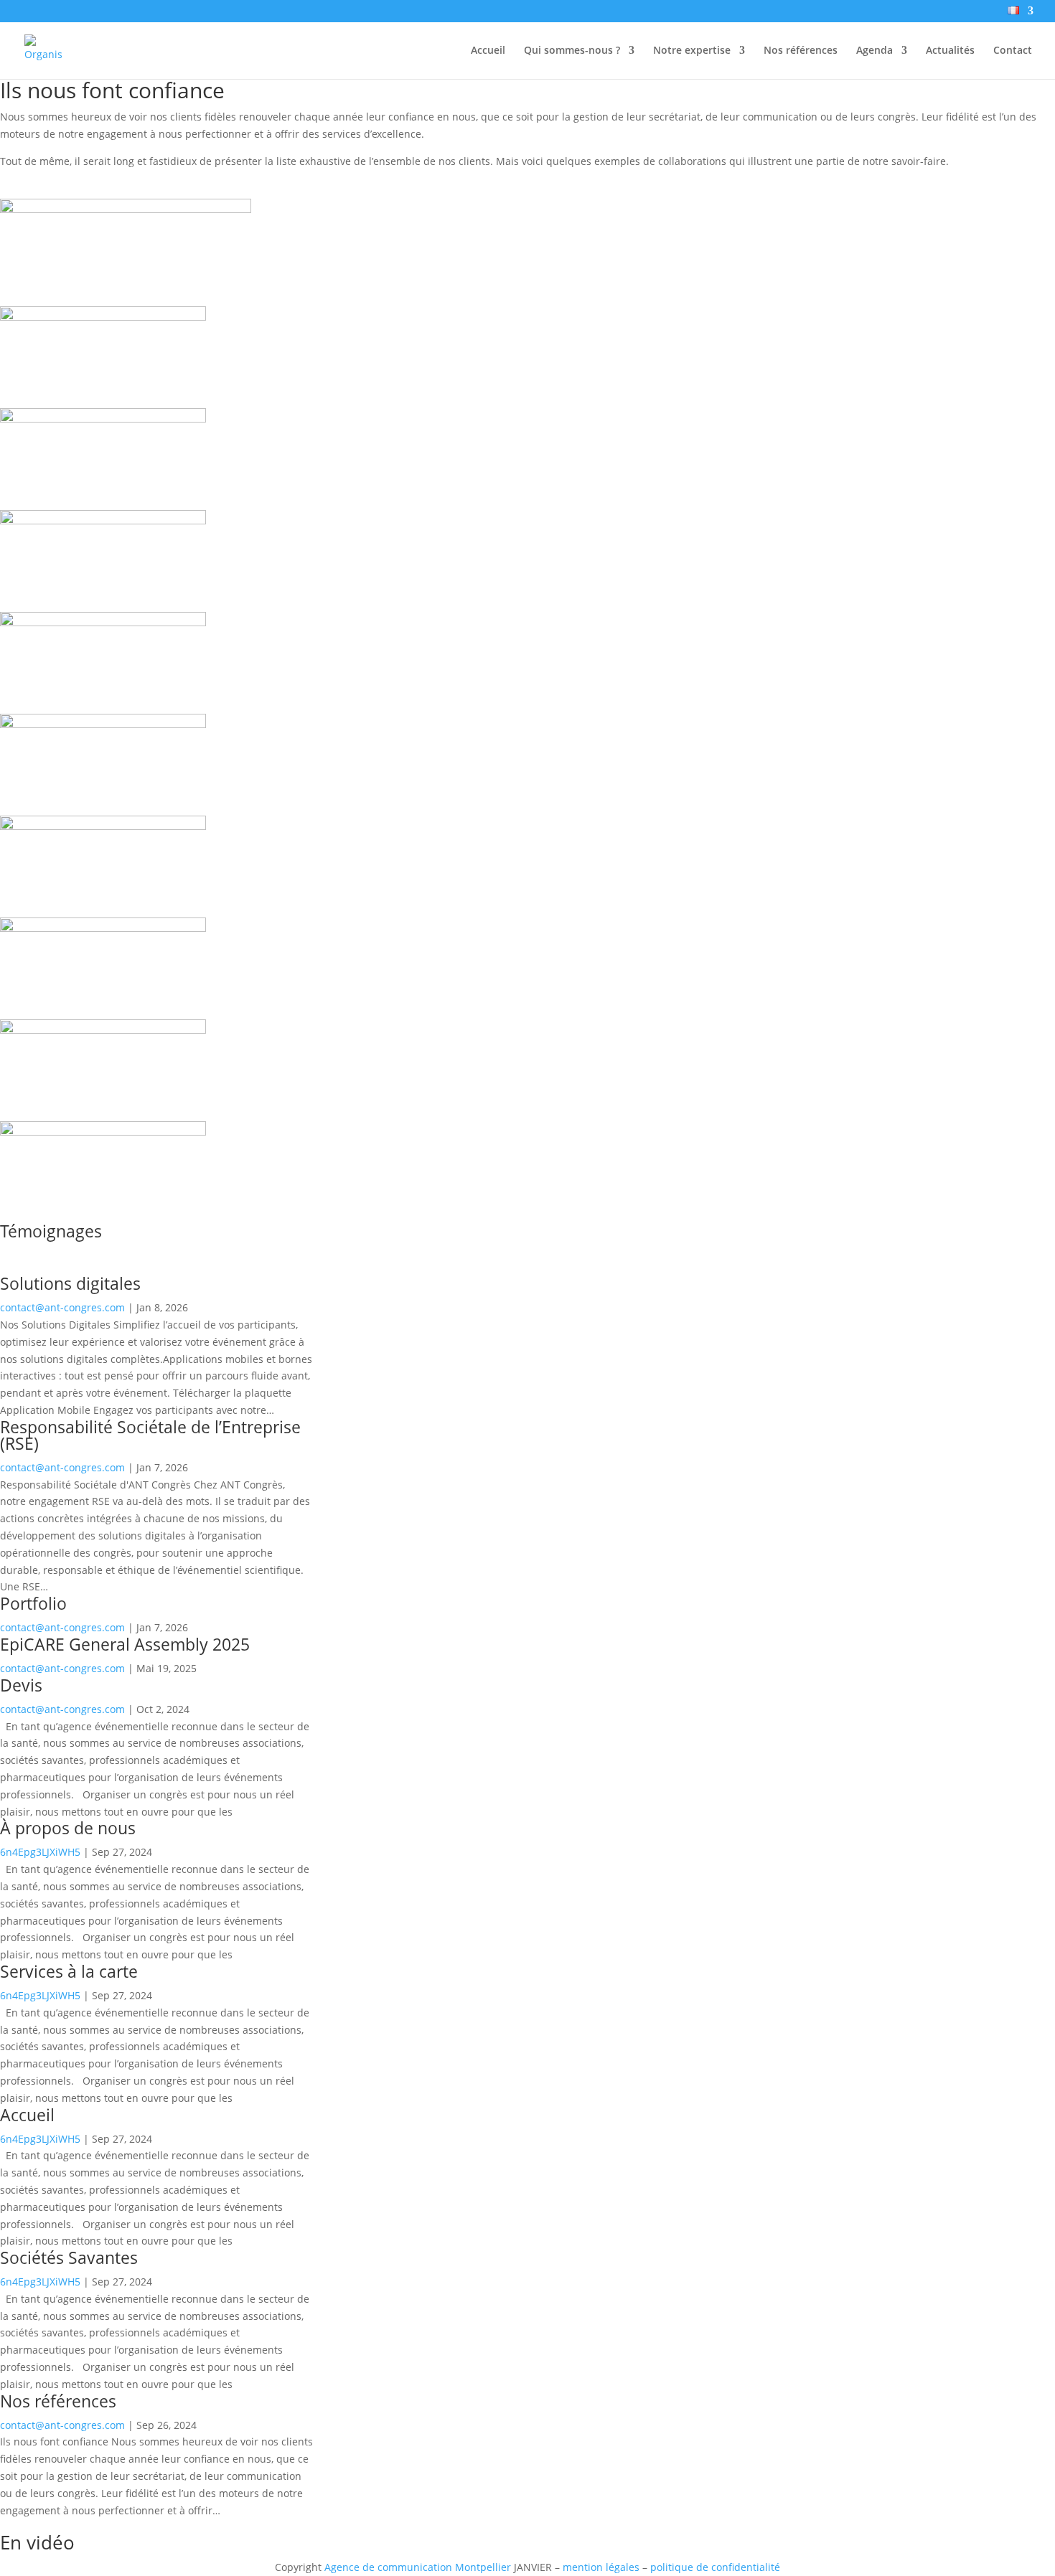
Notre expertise (692, 51)
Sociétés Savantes (69, 2257)
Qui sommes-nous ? (572, 51)
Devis (21, 1685)
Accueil (488, 51)
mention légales (601, 2567)
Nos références (801, 51)
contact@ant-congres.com (62, 1307)
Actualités (950, 51)
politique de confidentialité (715, 2567)
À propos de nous (68, 1828)
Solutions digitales (70, 1283)
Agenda (875, 51)
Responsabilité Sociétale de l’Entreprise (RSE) (150, 1435)
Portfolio (33, 1603)
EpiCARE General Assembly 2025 (125, 1644)
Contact (1013, 51)
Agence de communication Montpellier (418, 2567)
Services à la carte (69, 1971)
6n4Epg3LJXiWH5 (40, 1852)
